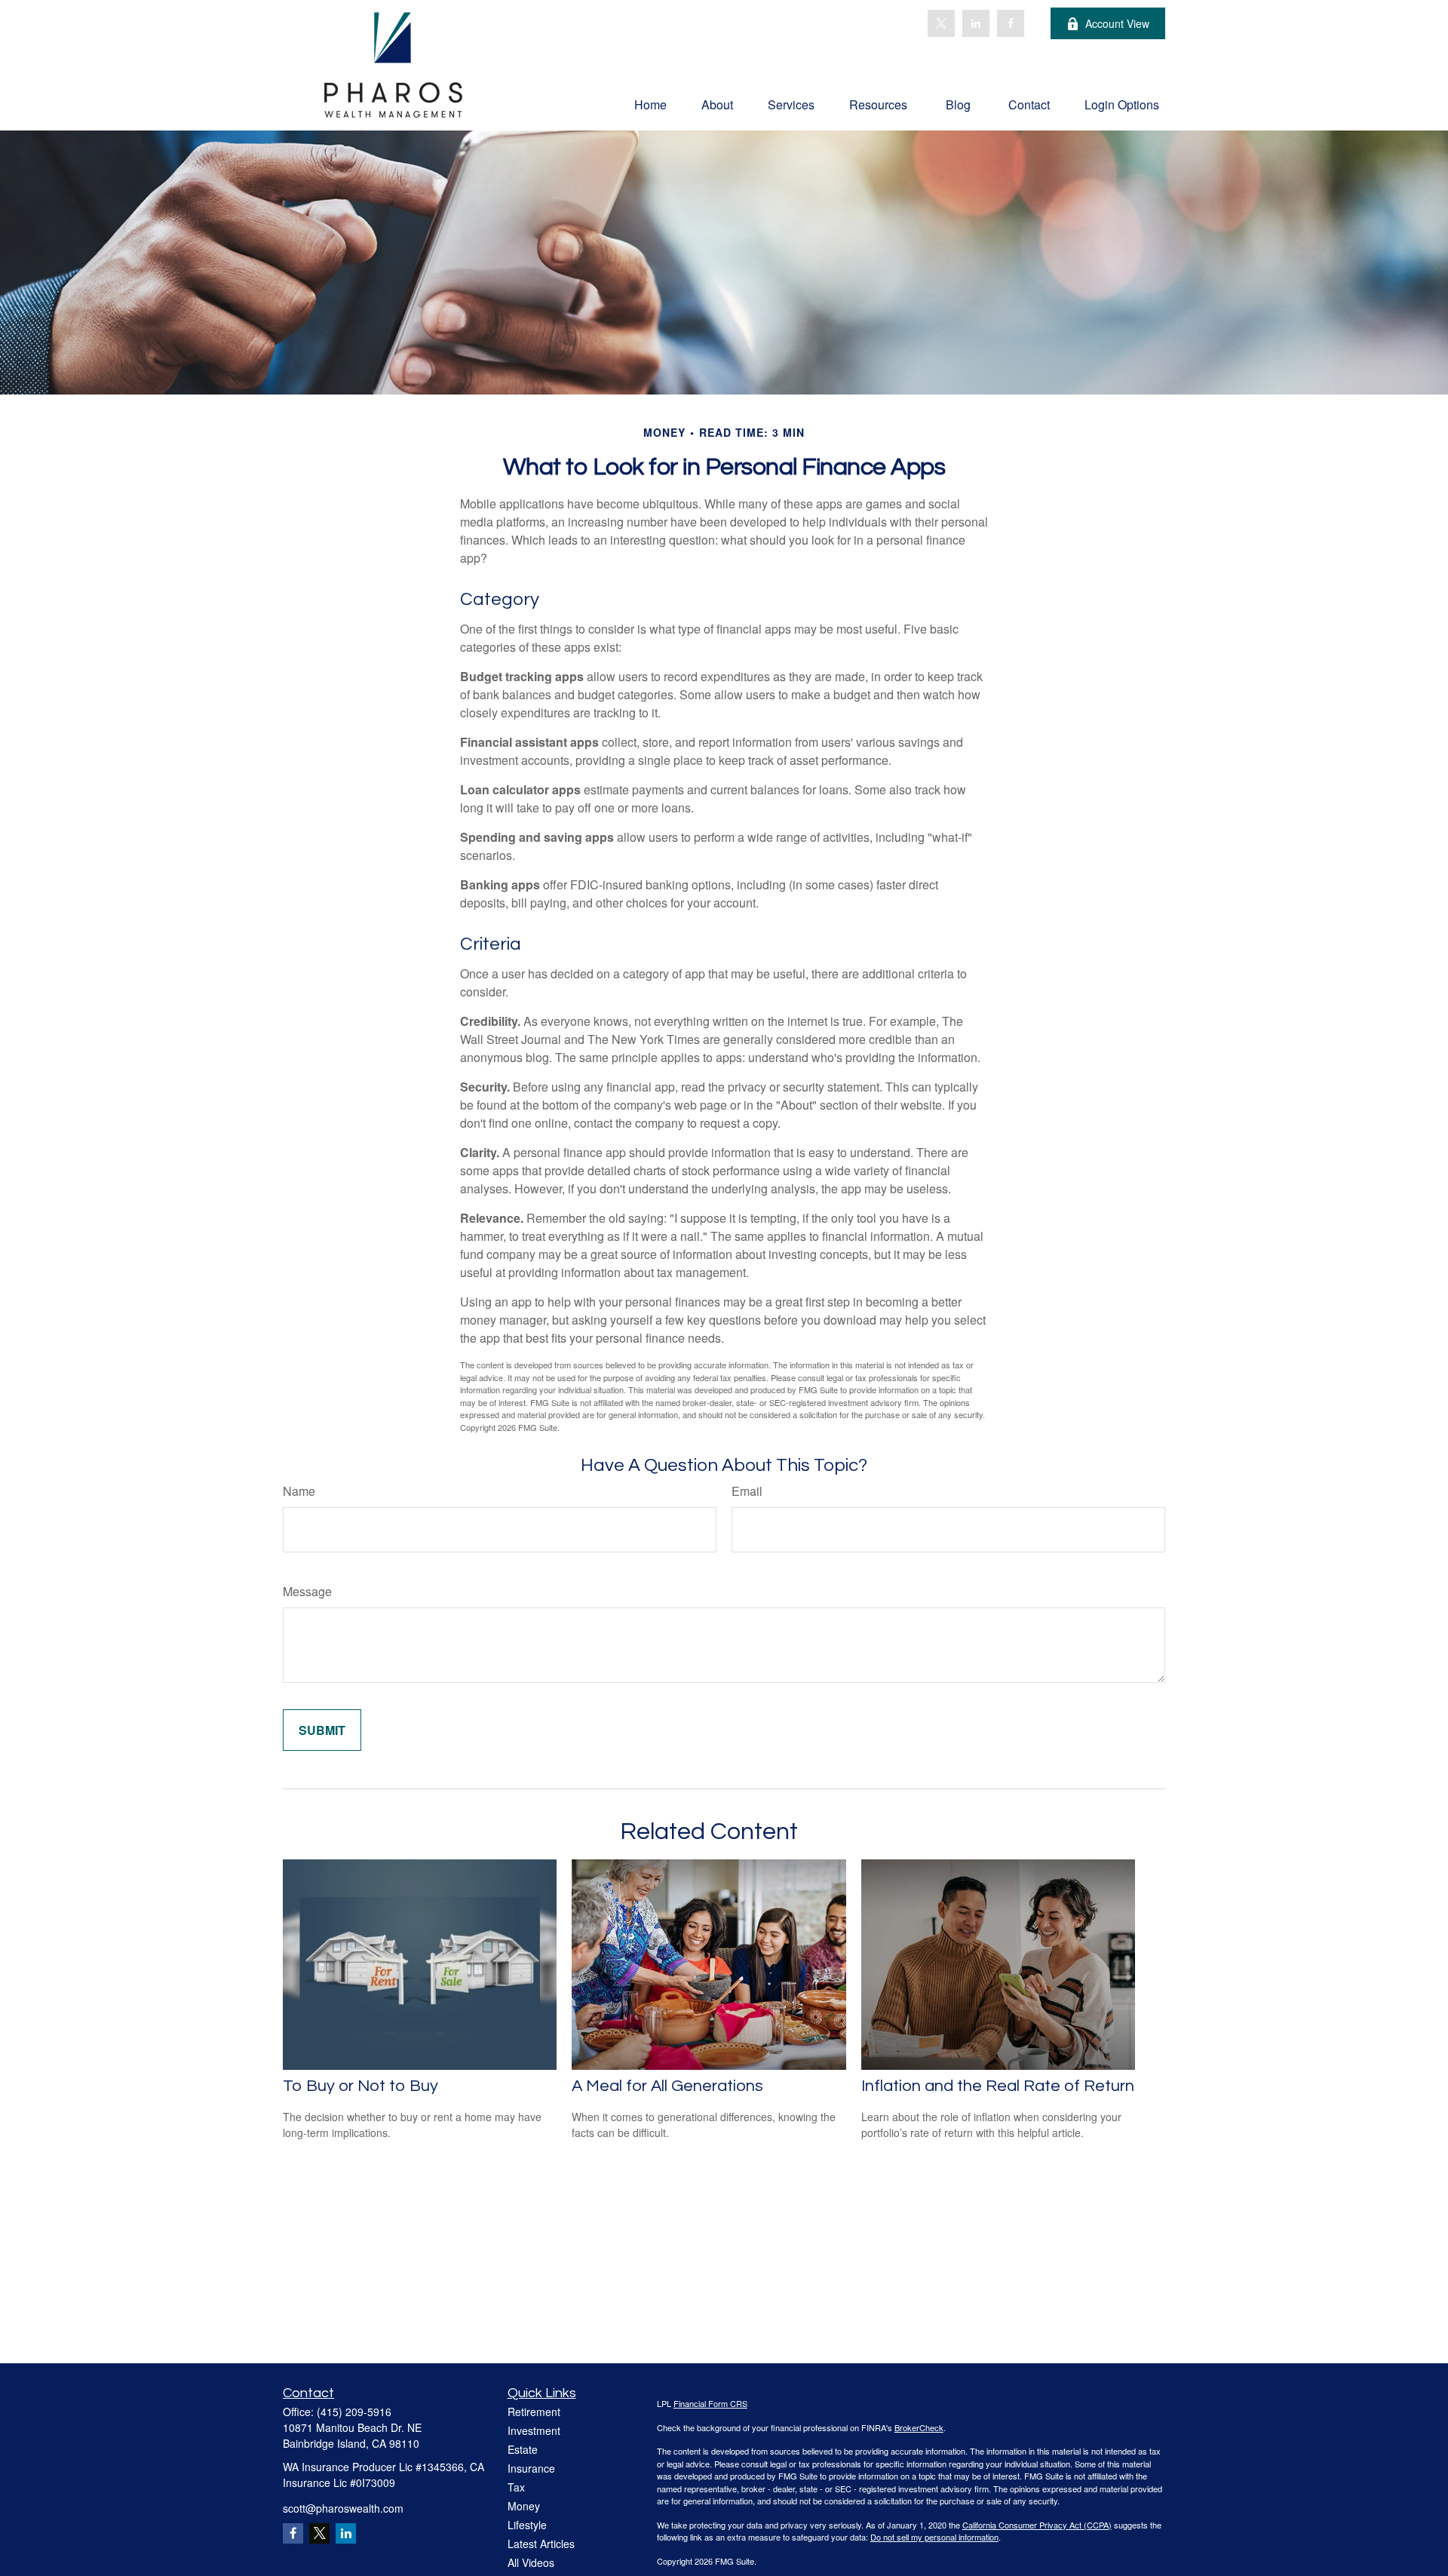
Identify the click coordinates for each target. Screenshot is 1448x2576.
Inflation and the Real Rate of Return (998, 2086)
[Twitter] (941, 23)
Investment (534, 2430)
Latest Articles (541, 2544)
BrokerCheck (919, 2427)
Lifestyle (527, 2525)
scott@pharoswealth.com (343, 2508)
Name (299, 1491)
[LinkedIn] (976, 23)
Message (307, 1591)
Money (524, 2506)
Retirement (534, 2412)
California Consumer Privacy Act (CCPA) (1037, 2525)
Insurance (531, 2468)
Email (747, 1491)
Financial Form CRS (710, 2403)
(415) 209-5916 (354, 2412)
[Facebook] (1011, 23)
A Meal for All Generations (667, 2086)
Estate (523, 2449)
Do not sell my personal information (934, 2537)
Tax (516, 2487)
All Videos (531, 2562)
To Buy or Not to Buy (360, 2086)
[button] (650, 104)
